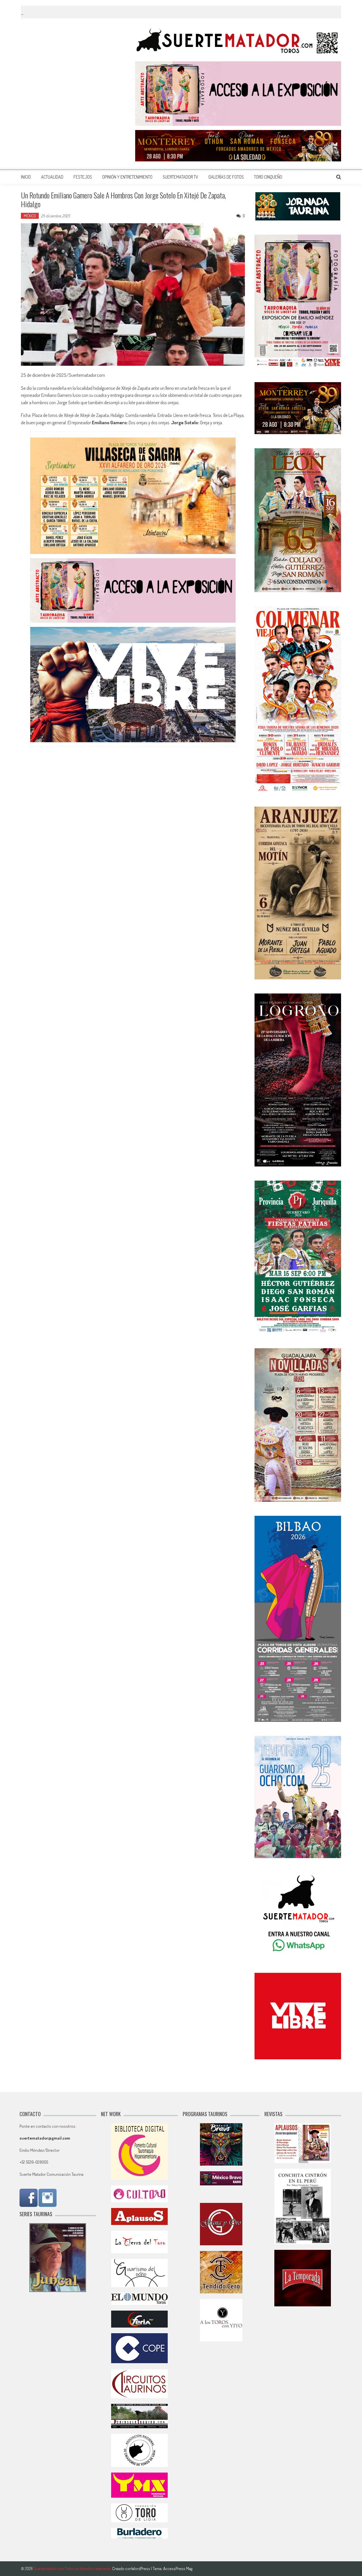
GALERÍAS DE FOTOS (226, 177)
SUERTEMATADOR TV (180, 177)
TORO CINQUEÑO (268, 177)
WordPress (141, 2569)
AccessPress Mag (178, 2569)
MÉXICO (30, 216)
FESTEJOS (83, 177)
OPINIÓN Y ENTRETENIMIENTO (127, 177)
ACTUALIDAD (52, 177)
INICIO (26, 177)
